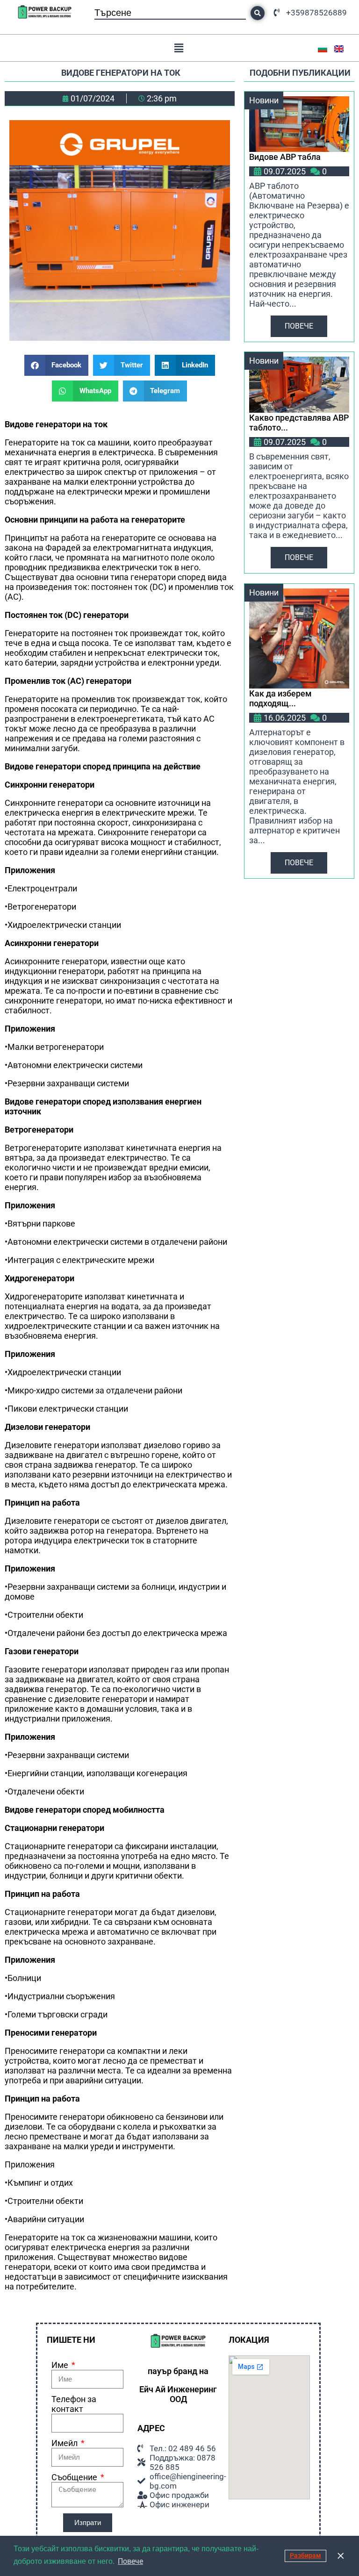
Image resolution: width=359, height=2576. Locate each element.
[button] (179, 48)
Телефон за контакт (74, 2404)
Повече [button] (130, 2561)
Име (61, 2365)
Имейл (65, 2443)
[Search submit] (258, 13)
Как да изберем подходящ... (280, 698)
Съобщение (75, 2477)
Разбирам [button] (305, 2556)
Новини (264, 100)
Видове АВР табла (285, 157)
